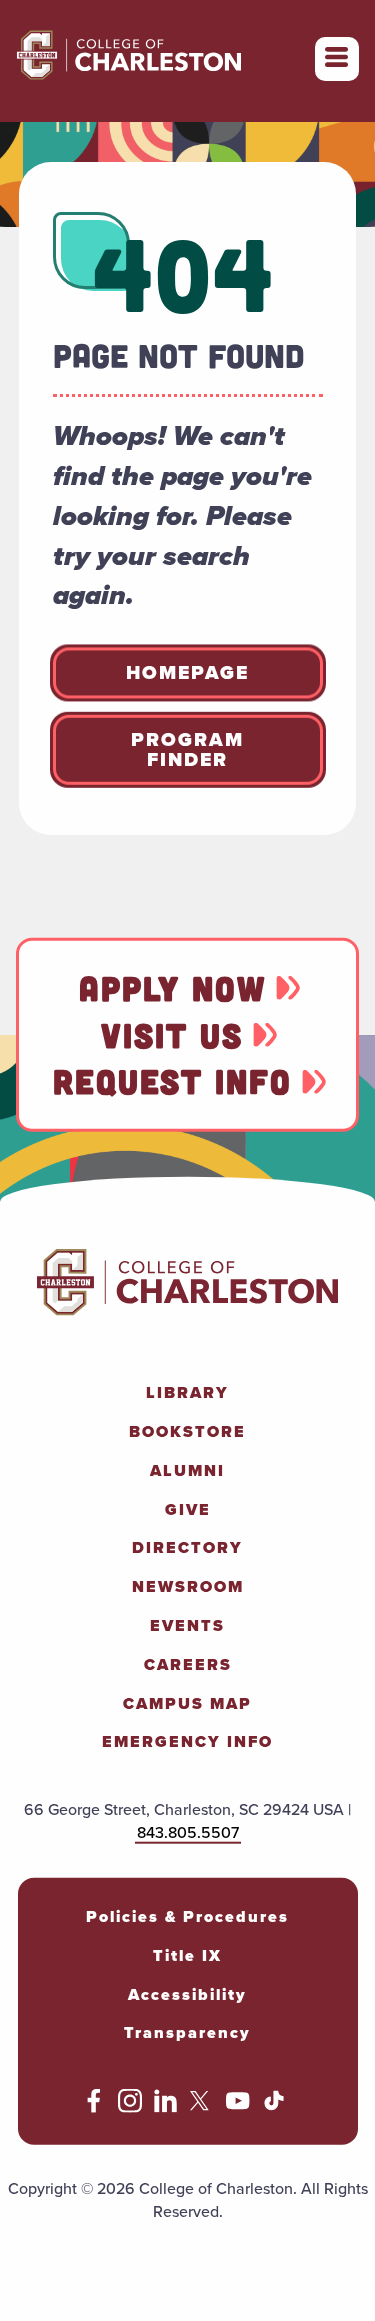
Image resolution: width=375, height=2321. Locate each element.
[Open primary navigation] (337, 59)
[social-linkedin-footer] (166, 2107)
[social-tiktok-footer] (274, 2107)
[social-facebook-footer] (94, 2107)
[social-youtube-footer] (238, 2107)
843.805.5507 (188, 1832)
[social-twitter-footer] (202, 2107)
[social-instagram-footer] (130, 2107)
